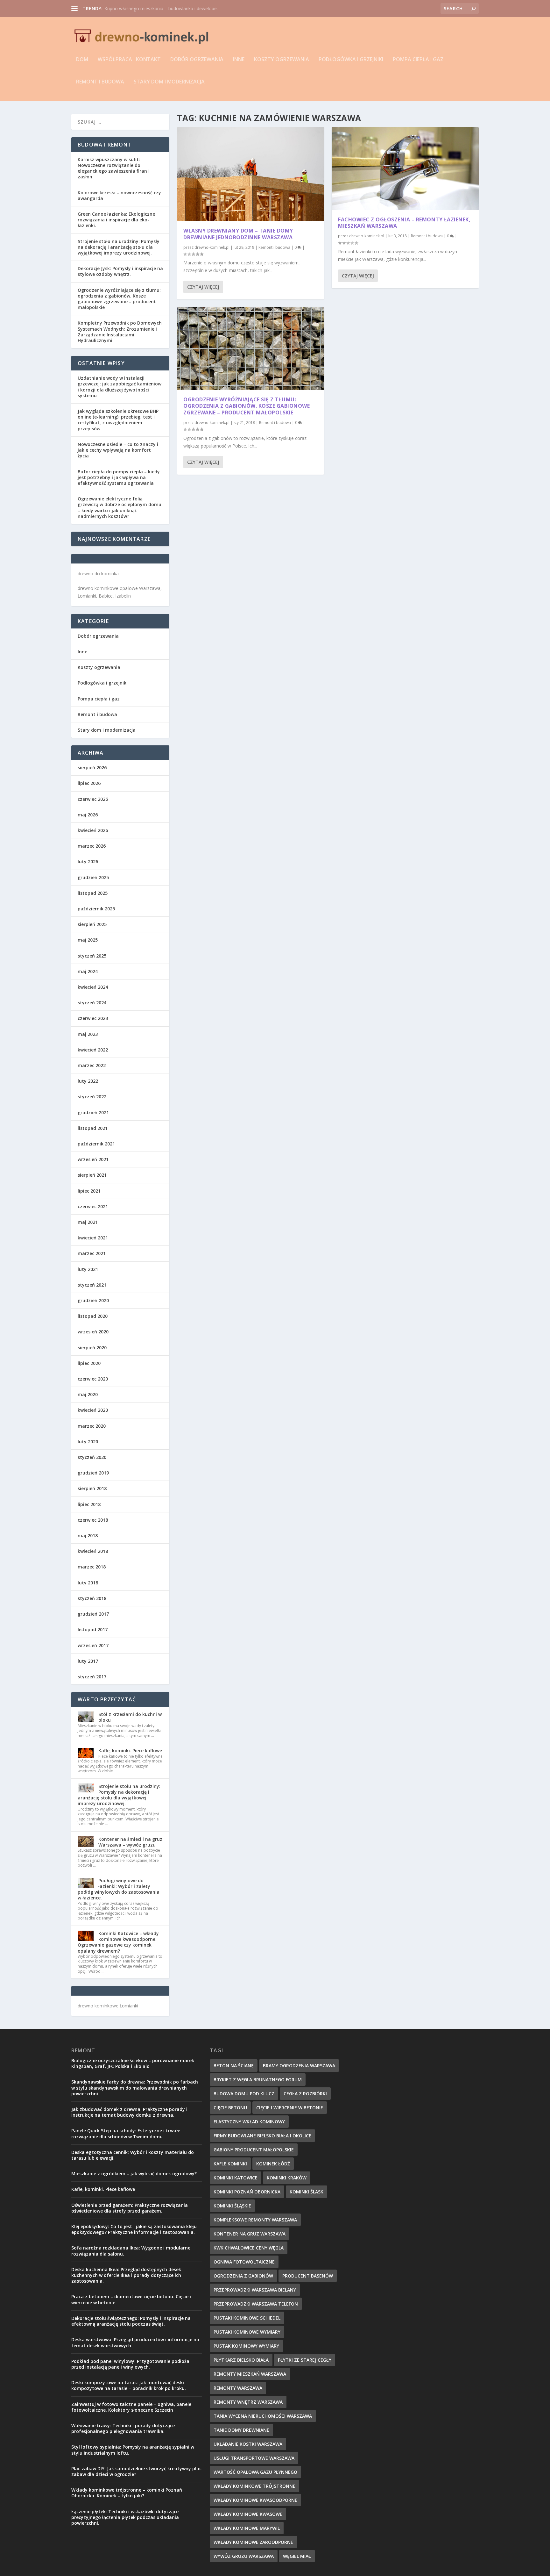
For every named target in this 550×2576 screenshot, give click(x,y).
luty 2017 (88, 1661)
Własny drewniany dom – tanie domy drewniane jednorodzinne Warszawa (238, 234)
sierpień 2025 (92, 924)
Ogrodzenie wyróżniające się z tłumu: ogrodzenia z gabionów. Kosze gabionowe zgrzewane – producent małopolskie (247, 406)
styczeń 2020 (92, 1457)
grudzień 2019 (93, 1473)
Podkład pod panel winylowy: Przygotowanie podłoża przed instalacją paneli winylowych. (130, 2364)
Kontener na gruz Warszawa (250, 2234)
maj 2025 (88, 940)
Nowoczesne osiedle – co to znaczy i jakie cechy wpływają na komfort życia (118, 450)
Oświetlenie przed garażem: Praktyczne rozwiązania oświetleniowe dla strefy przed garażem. (130, 2208)
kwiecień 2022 (93, 1050)
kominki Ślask (307, 2192)
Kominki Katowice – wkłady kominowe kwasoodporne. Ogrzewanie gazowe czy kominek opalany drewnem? (118, 1942)
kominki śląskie (232, 2206)
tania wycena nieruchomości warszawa (263, 2416)
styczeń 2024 (92, 1003)
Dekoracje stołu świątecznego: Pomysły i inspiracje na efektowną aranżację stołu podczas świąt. (131, 2321)
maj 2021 (88, 1222)
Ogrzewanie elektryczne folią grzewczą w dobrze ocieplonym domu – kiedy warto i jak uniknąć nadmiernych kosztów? (120, 507)
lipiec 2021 (89, 1191)
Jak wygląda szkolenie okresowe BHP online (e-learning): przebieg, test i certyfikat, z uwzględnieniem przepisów (118, 420)
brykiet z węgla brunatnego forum (258, 2080)
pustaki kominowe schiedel (247, 2318)
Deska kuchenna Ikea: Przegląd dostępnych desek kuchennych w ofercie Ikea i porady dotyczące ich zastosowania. (126, 2275)
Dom (82, 60)
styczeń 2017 (92, 1677)
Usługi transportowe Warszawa (254, 2458)
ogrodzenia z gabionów (243, 2276)
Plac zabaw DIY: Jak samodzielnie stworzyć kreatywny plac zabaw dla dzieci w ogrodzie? (136, 2471)
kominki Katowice (236, 2178)
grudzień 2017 (93, 1614)
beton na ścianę (234, 2066)
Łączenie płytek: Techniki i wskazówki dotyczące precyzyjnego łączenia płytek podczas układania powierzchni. (125, 2517)
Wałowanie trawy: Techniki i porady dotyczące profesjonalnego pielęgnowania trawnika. (123, 2428)
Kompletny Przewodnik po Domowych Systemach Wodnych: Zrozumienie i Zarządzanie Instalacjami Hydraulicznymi (120, 332)
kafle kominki (230, 2164)
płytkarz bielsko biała (241, 2360)
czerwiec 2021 (93, 1206)
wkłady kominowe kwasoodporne (255, 2500)
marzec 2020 (92, 1426)
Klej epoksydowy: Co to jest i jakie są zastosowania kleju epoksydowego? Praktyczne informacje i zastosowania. (134, 2229)
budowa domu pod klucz (244, 2094)
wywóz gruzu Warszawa (244, 2556)
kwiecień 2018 (93, 1551)
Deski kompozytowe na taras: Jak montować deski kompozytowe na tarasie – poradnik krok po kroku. (129, 2385)
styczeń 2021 (92, 1285)
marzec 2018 (92, 1567)
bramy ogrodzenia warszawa (299, 2066)
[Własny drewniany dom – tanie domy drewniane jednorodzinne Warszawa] (250, 174)
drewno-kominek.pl (212, 247)
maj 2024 (88, 971)
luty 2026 (88, 861)
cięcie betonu (230, 2108)
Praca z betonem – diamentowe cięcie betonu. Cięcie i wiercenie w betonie (131, 2299)
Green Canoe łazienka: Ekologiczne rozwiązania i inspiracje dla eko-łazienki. (116, 220)
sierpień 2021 (92, 1175)
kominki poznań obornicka (247, 2192)
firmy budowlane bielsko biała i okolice (262, 2136)
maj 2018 (88, 1536)
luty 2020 (88, 1442)
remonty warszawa (238, 2388)
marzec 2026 (92, 846)
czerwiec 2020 (93, 1379)
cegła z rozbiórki (305, 2094)
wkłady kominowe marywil (247, 2528)
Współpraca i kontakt (129, 60)
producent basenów (308, 2276)
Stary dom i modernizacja (169, 82)
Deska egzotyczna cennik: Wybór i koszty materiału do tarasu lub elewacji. (133, 2155)
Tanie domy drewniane (241, 2430)
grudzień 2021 (93, 1112)
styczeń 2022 (92, 1097)
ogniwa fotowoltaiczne (244, 2262)
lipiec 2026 (89, 783)
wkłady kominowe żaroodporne (253, 2542)
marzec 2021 (92, 1253)
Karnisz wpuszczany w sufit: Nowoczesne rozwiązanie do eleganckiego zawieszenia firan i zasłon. (114, 168)
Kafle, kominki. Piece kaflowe (130, 1751)
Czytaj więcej (203, 287)
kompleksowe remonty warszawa (255, 2220)
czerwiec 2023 (93, 1018)
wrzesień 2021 (93, 1159)
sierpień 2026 (92, 768)
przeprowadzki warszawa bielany (255, 2290)
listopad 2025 (93, 893)
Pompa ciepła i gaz (418, 60)
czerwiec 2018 (93, 1520)
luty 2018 (88, 1583)
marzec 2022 (92, 1065)
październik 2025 (96, 909)
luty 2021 (88, 1269)
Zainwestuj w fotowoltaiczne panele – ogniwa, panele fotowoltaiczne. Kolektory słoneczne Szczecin (131, 2407)
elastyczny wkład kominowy (249, 2122)
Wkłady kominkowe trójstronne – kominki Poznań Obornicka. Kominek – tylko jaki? (127, 2493)
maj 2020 (88, 1394)
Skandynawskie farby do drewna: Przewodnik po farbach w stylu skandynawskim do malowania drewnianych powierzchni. (135, 2088)
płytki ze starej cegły (305, 2360)
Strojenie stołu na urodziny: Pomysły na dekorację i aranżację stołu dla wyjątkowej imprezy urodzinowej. (119, 247)
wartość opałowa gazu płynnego (255, 2472)
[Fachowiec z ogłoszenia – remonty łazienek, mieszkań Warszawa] (405, 169)
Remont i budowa (100, 82)
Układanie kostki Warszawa (248, 2444)
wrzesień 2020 (93, 1332)
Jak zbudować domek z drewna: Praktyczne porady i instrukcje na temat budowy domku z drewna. (129, 2112)
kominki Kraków (287, 2178)
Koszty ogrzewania (282, 60)
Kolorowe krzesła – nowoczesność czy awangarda (119, 195)
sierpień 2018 (92, 1488)
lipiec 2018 (89, 1504)
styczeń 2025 (92, 956)
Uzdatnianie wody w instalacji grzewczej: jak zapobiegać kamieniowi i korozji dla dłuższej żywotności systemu (120, 387)
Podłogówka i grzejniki (351, 60)
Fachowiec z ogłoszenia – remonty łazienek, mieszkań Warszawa (404, 223)
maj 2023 (88, 1034)
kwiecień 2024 (93, 987)
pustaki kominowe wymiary (247, 2332)
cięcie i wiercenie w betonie (290, 2108)
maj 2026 (88, 815)
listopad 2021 (93, 1128)
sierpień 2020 (92, 1348)
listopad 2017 (93, 1629)
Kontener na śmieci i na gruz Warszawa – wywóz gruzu (130, 1842)
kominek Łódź (273, 2164)
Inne (239, 60)
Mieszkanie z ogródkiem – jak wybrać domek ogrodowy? (163, 8)
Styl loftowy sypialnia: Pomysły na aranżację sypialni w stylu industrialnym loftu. (133, 2450)
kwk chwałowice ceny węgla (249, 2248)
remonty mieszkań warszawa (250, 2374)
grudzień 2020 (93, 1300)
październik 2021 (96, 1144)
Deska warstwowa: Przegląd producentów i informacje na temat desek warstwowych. (135, 2342)
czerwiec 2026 (93, 799)
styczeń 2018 (92, 1598)
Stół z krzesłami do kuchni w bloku (130, 1717)
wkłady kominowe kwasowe (248, 2514)
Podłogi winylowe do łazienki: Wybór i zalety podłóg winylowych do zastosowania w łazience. (119, 1889)
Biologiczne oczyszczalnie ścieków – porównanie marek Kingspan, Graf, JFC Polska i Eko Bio (133, 2063)
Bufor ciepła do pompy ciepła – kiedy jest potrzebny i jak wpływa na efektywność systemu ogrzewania (119, 477)
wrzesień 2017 (93, 1645)
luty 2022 (88, 1081)
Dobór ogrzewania (197, 60)
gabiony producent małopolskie (254, 2150)
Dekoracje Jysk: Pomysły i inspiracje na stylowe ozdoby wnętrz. (120, 271)
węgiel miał (297, 2556)
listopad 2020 (93, 1316)
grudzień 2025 (93, 877)
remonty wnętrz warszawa (248, 2402)
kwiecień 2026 (93, 830)
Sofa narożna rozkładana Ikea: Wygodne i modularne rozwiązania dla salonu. (131, 2251)
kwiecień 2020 (93, 1410)
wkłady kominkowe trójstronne (254, 2486)
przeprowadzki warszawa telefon (256, 2304)
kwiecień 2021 (93, 1238)
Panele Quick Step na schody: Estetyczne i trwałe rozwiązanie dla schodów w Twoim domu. (126, 2133)
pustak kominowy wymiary (246, 2346)
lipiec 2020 (89, 1363)
